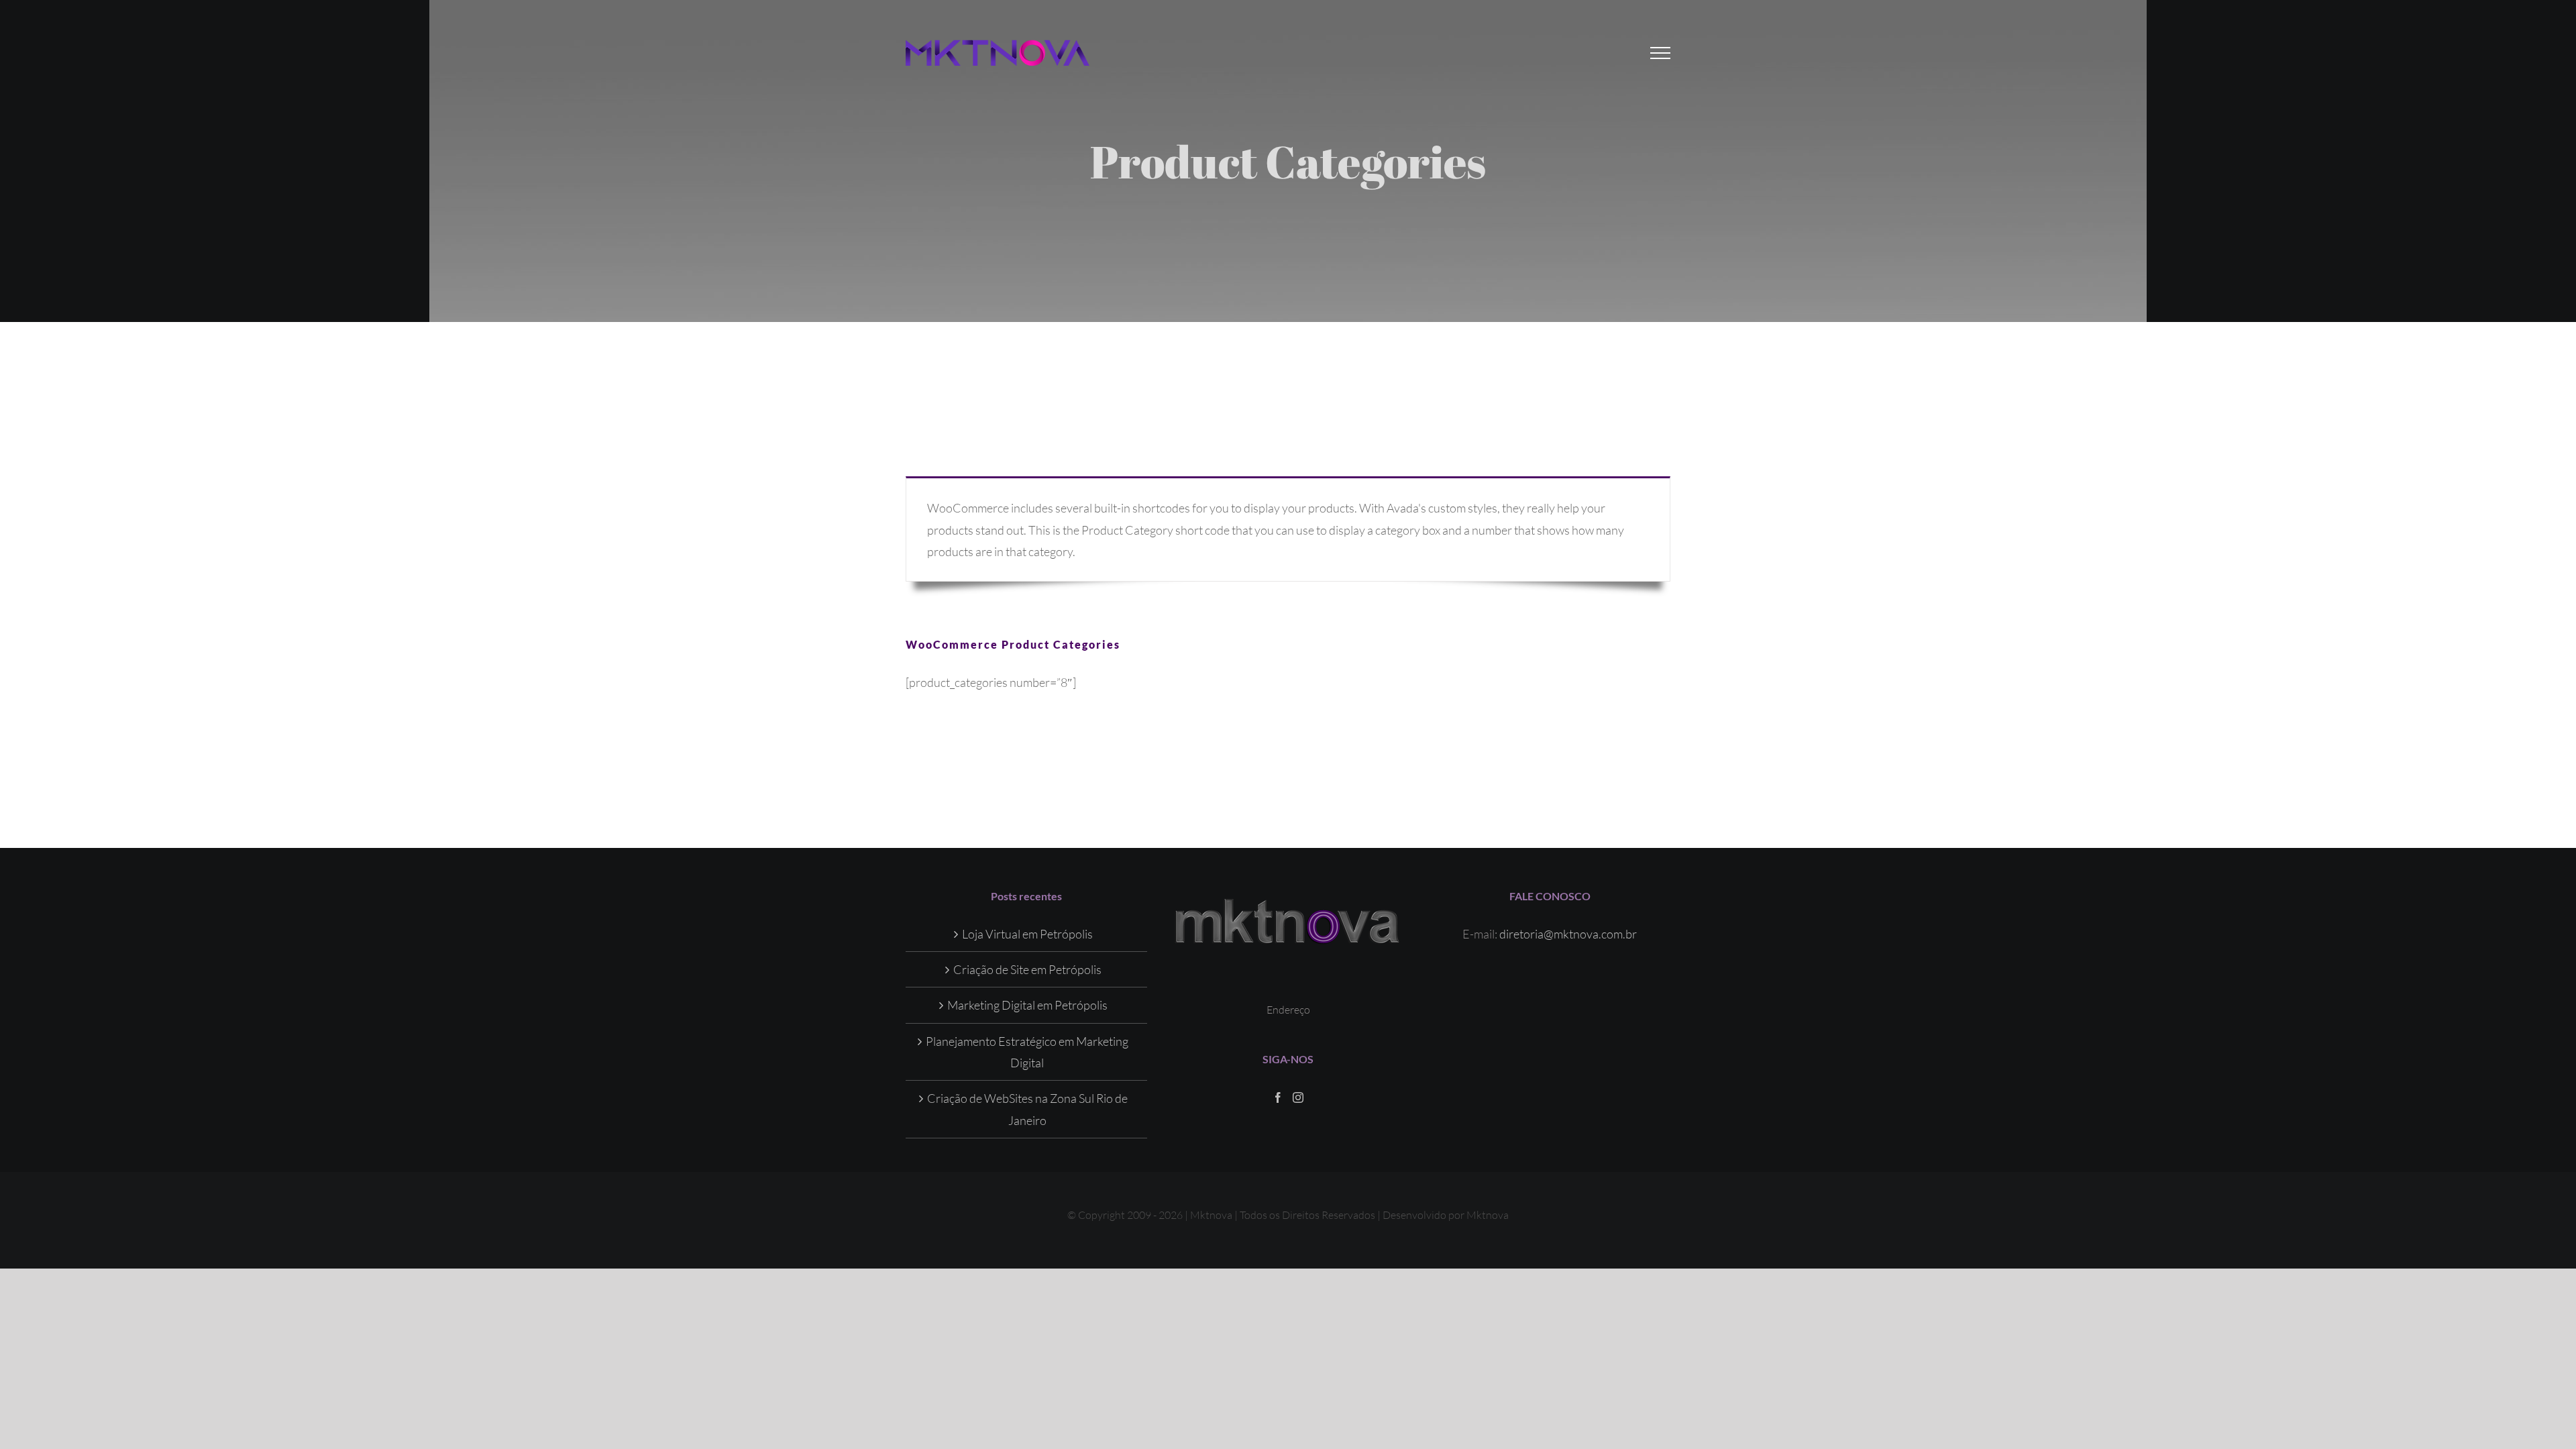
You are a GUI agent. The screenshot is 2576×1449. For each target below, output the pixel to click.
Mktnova (1488, 1215)
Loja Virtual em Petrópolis (1027, 934)
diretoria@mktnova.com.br (1568, 934)
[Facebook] (1278, 1097)
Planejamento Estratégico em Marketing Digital (1027, 1052)
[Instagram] (1298, 1097)
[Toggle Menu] (1661, 53)
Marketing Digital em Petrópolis (1027, 1005)
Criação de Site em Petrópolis (1027, 969)
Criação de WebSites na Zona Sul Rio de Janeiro (1027, 1109)
